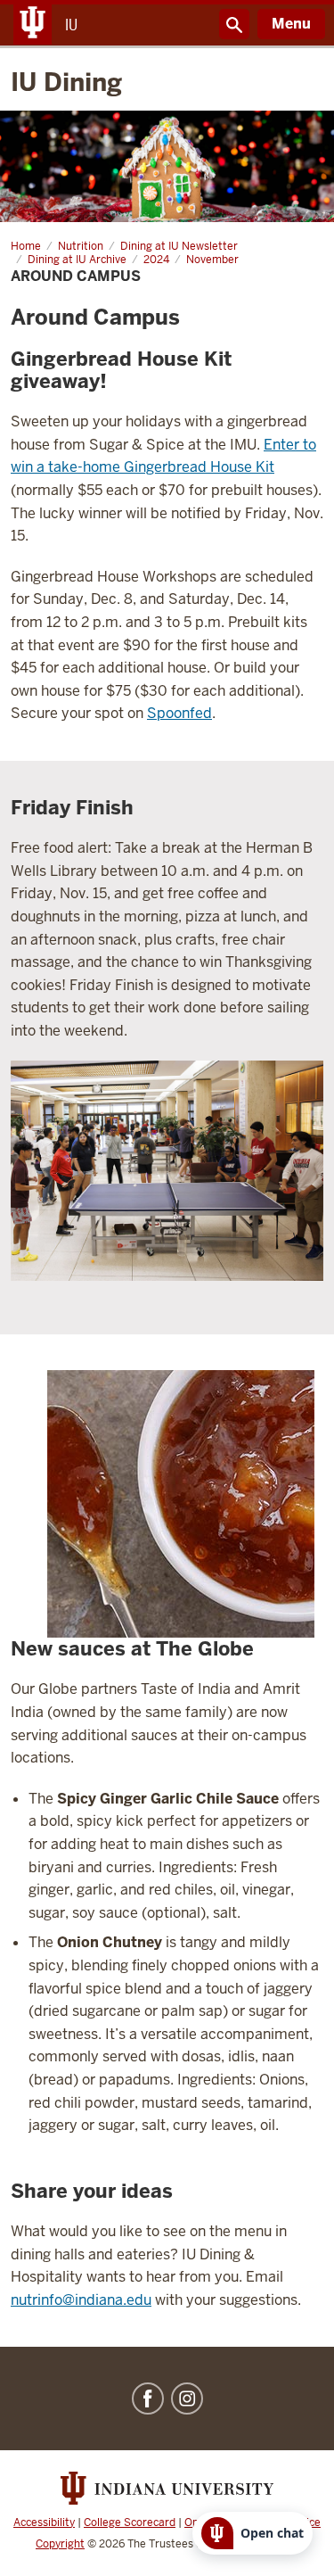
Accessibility (44, 2522)
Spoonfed (179, 713)
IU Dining (66, 82)
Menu (291, 24)
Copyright (60, 2544)
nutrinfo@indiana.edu (81, 2300)
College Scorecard (130, 2522)
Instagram (187, 2398)
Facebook (148, 2398)
